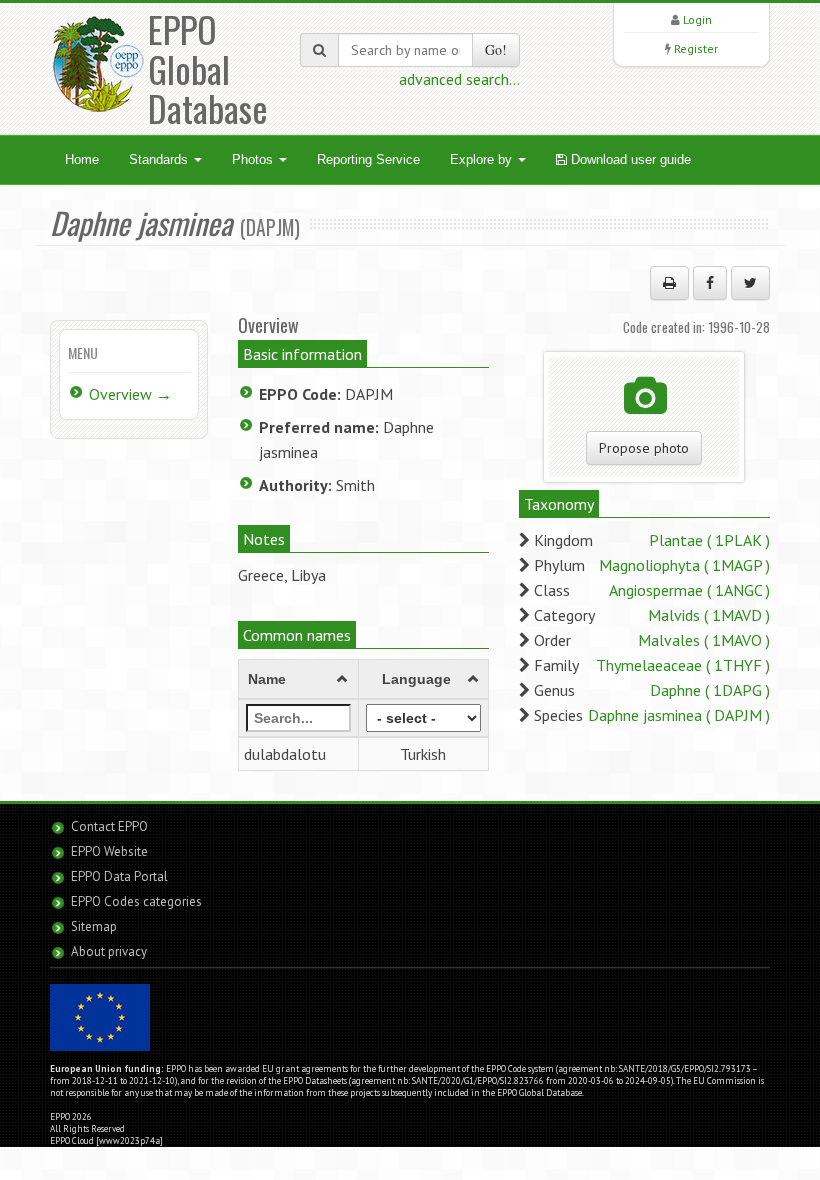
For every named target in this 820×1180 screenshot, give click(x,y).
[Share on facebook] (710, 283)
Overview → (130, 394)
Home (82, 159)
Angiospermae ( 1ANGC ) (689, 590)
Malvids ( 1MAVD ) (709, 615)
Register (696, 48)
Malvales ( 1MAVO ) (704, 640)
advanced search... (459, 79)
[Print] (669, 283)
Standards (160, 159)
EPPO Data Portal (119, 876)
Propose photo (644, 448)
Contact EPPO (109, 826)
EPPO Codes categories (136, 901)
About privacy (109, 951)
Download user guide (629, 159)
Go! (496, 49)
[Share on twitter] (750, 283)
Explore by (483, 159)
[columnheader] (298, 679)
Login (697, 19)
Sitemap (94, 926)
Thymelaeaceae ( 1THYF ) (683, 665)
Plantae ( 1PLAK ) (709, 540)
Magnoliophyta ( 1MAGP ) (684, 565)
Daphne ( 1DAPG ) (710, 690)
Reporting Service (368, 159)
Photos (254, 159)
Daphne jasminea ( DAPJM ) (679, 715)
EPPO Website (109, 851)
